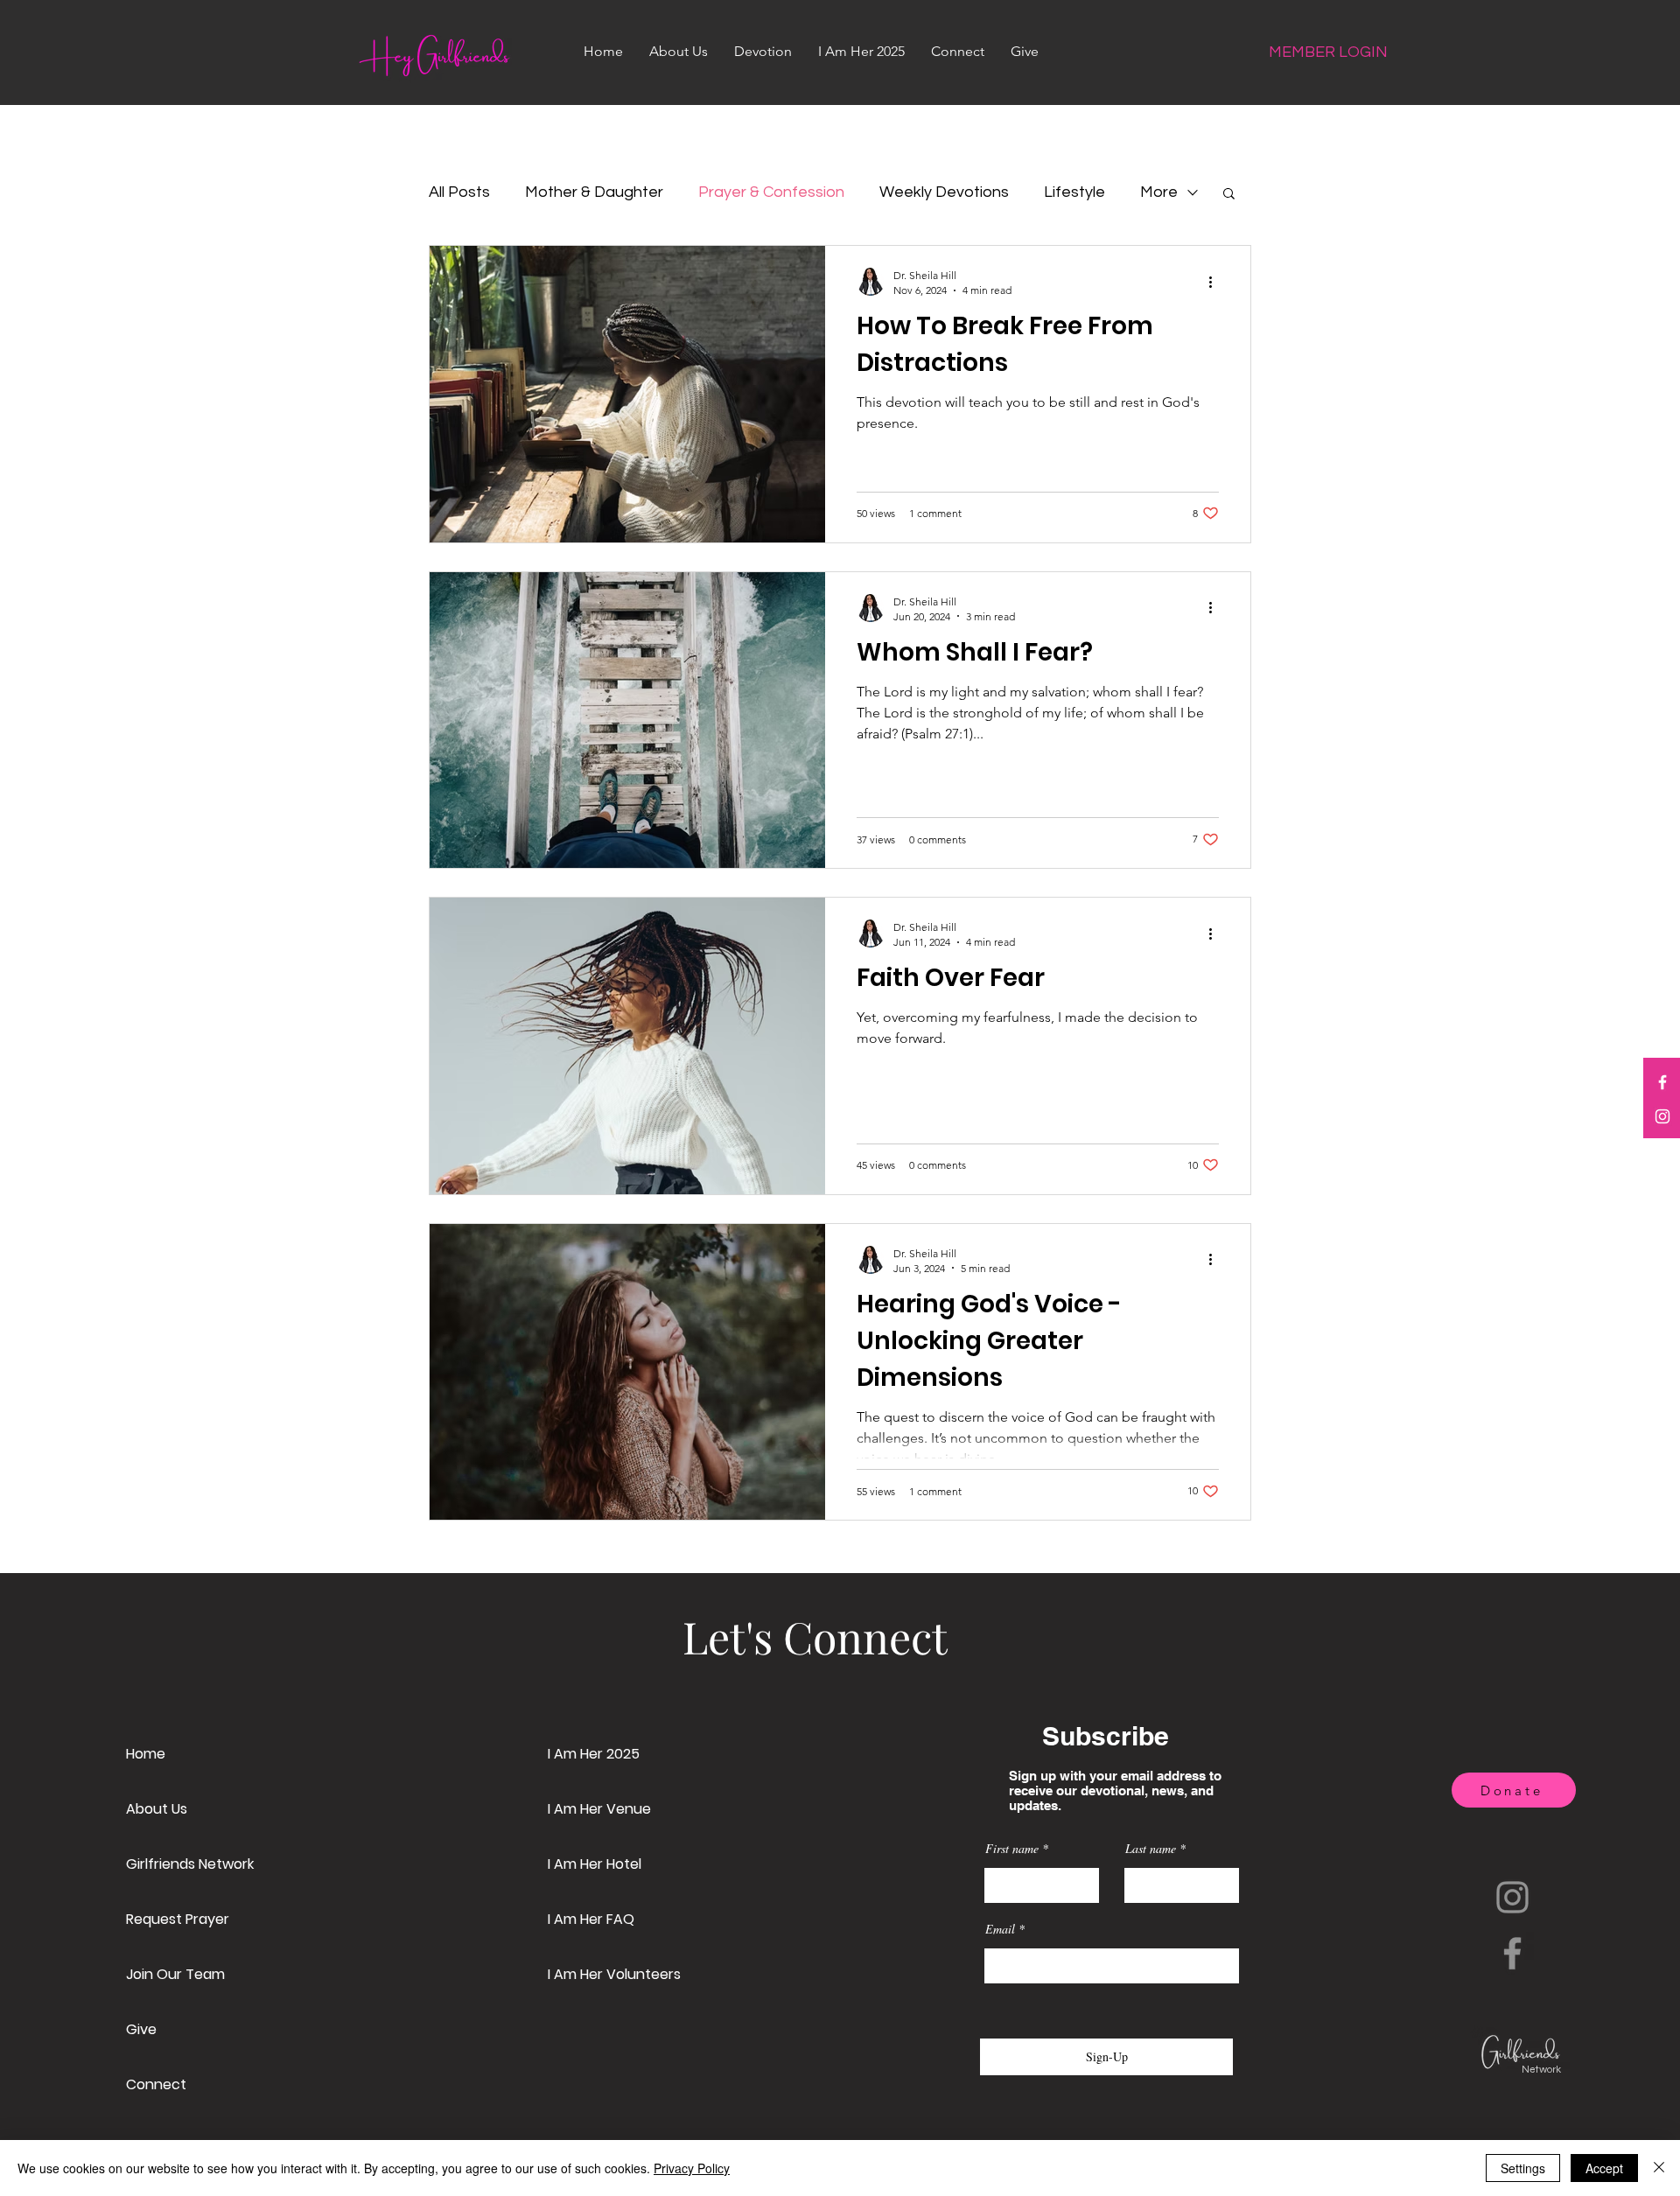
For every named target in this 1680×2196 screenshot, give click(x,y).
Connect (156, 2084)
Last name (1151, 1849)
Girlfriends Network (190, 1864)
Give (141, 2029)
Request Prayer (178, 1919)
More (1159, 192)
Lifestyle (1074, 192)
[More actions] (1216, 282)
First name (1012, 1849)
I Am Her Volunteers (614, 1974)
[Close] (1659, 2168)
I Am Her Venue (599, 1809)
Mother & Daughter (594, 192)
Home (146, 1754)
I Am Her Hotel (595, 1864)
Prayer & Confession (771, 192)
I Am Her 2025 (594, 1754)
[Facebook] (1512, 1953)
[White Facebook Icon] (1662, 1082)
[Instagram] (1512, 1897)
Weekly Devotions (944, 192)
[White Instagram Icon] (1662, 1116)
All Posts (459, 192)
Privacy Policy (692, 2168)
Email (1000, 1929)
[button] (1229, 195)
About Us (157, 1809)
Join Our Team (175, 1974)
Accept (1604, 2168)
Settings (1523, 2168)
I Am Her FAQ (591, 1919)
